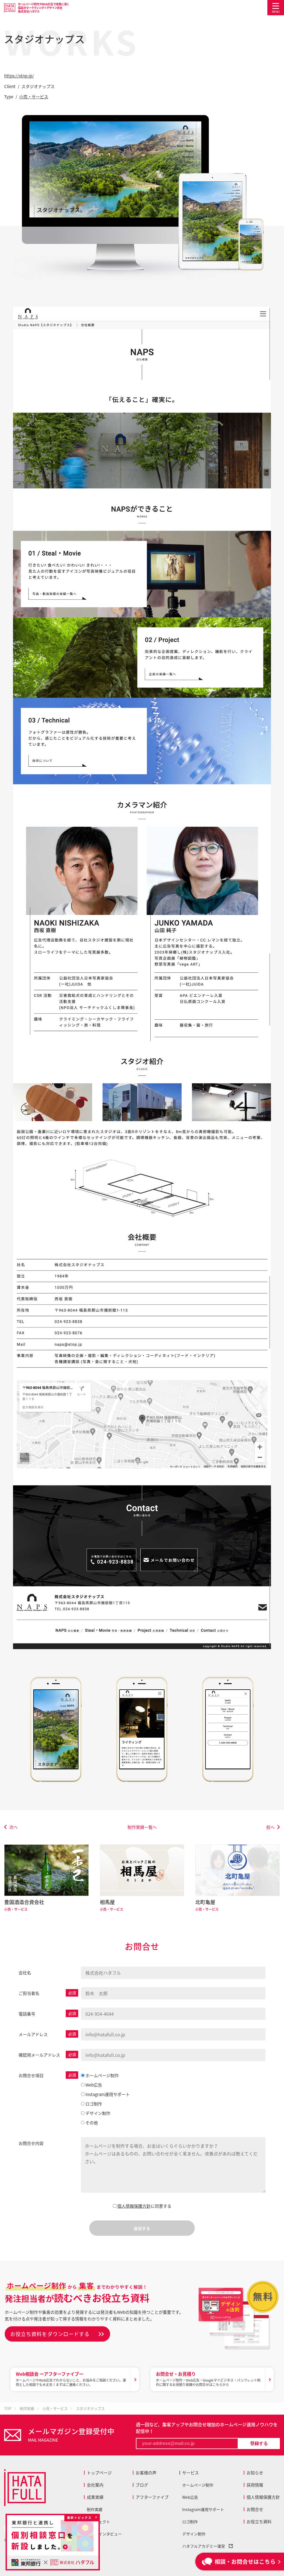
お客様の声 (146, 2473)
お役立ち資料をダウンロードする (50, 2334)
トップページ (99, 2473)
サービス (191, 2473)
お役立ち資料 (259, 2522)
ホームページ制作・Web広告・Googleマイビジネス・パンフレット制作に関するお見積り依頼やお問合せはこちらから (208, 2379)
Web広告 (190, 2497)
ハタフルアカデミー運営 (206, 2546)
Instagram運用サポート (203, 2509)
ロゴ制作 (190, 2522)
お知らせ (255, 2473)
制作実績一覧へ (142, 1827)
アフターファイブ (152, 2497)
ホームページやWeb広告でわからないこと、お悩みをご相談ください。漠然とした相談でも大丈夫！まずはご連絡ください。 (71, 2379)
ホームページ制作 (198, 2485)
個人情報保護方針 (134, 2206)
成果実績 (95, 2497)
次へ (14, 1827)
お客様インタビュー (104, 2534)
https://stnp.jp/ (19, 76)
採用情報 (255, 2485)
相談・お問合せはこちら (245, 2561)
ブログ (142, 2485)
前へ (270, 1827)
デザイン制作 (194, 2534)
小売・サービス (34, 97)
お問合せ (255, 2509)
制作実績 (95, 2509)
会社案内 (95, 2485)
